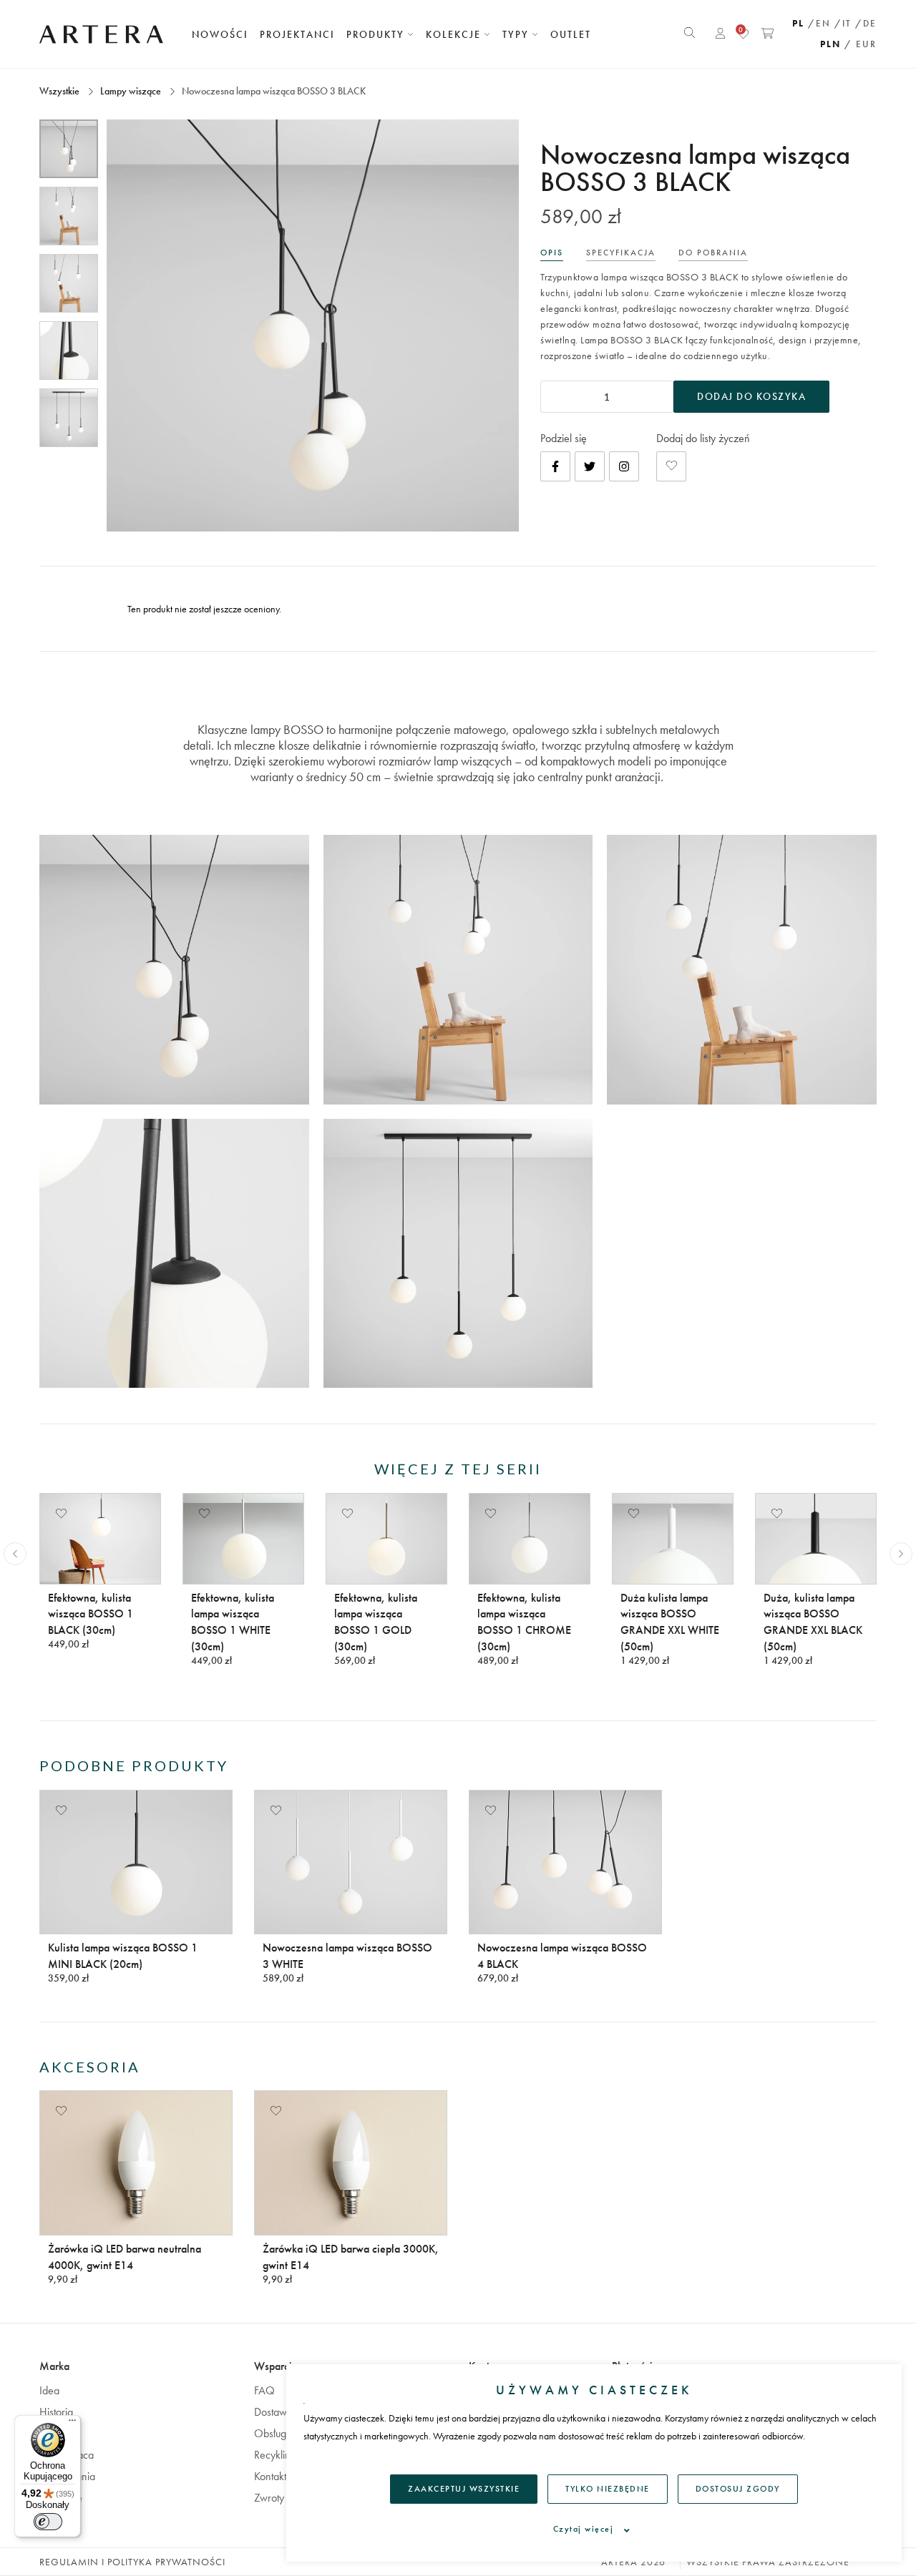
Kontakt (270, 2476)
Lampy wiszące (131, 91)
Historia (56, 2412)
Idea (49, 2390)
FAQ (264, 2390)
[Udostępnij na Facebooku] (555, 466)
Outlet (571, 34)
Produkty (377, 34)
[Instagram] (624, 466)
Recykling (275, 2455)
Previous (15, 1554)
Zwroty (269, 2498)
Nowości (220, 34)
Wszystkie (60, 91)
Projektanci (297, 34)
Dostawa (273, 2412)
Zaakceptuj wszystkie (464, 2489)
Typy (517, 34)
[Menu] (72, 2424)
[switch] (48, 2522)
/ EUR (861, 44)
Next (901, 1554)
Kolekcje (455, 34)
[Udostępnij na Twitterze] (590, 466)
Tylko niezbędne (608, 2489)
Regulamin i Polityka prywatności (132, 2562)
